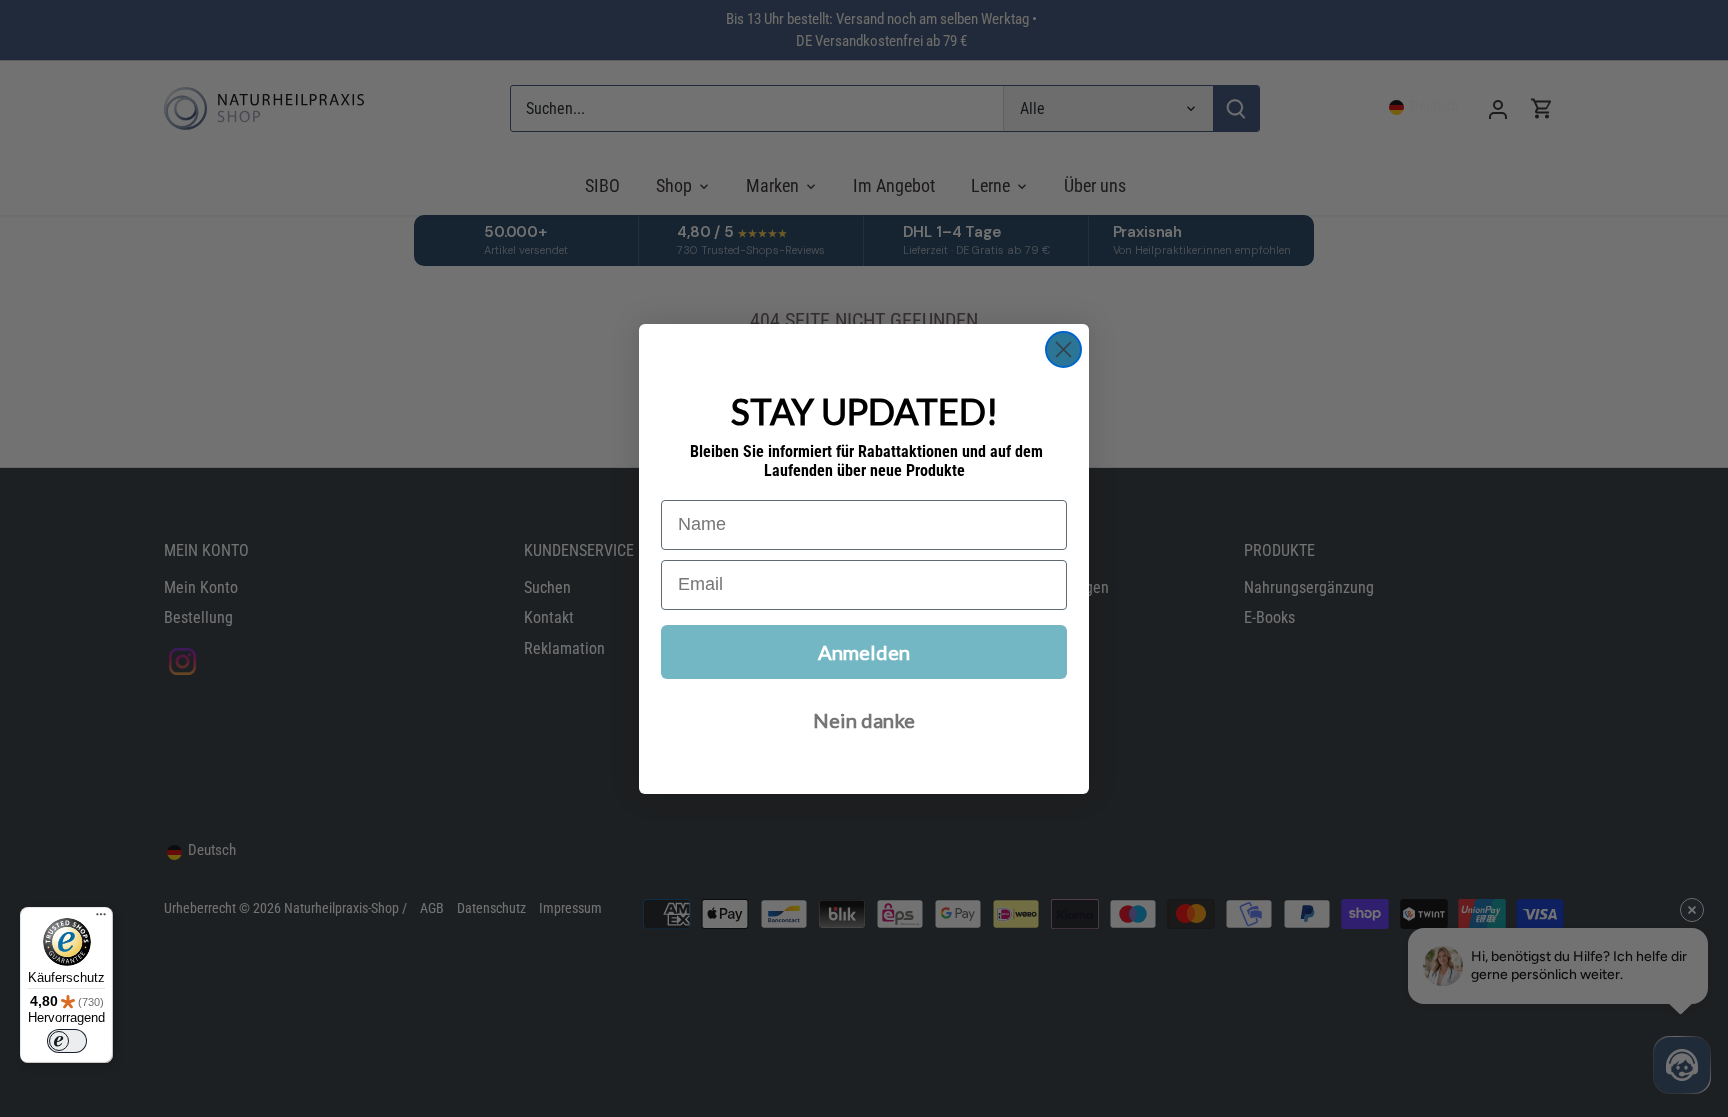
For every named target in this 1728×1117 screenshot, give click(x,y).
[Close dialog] (1063, 349)
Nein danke (864, 720)
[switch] (67, 1041)
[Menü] (101, 919)
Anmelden (864, 652)
